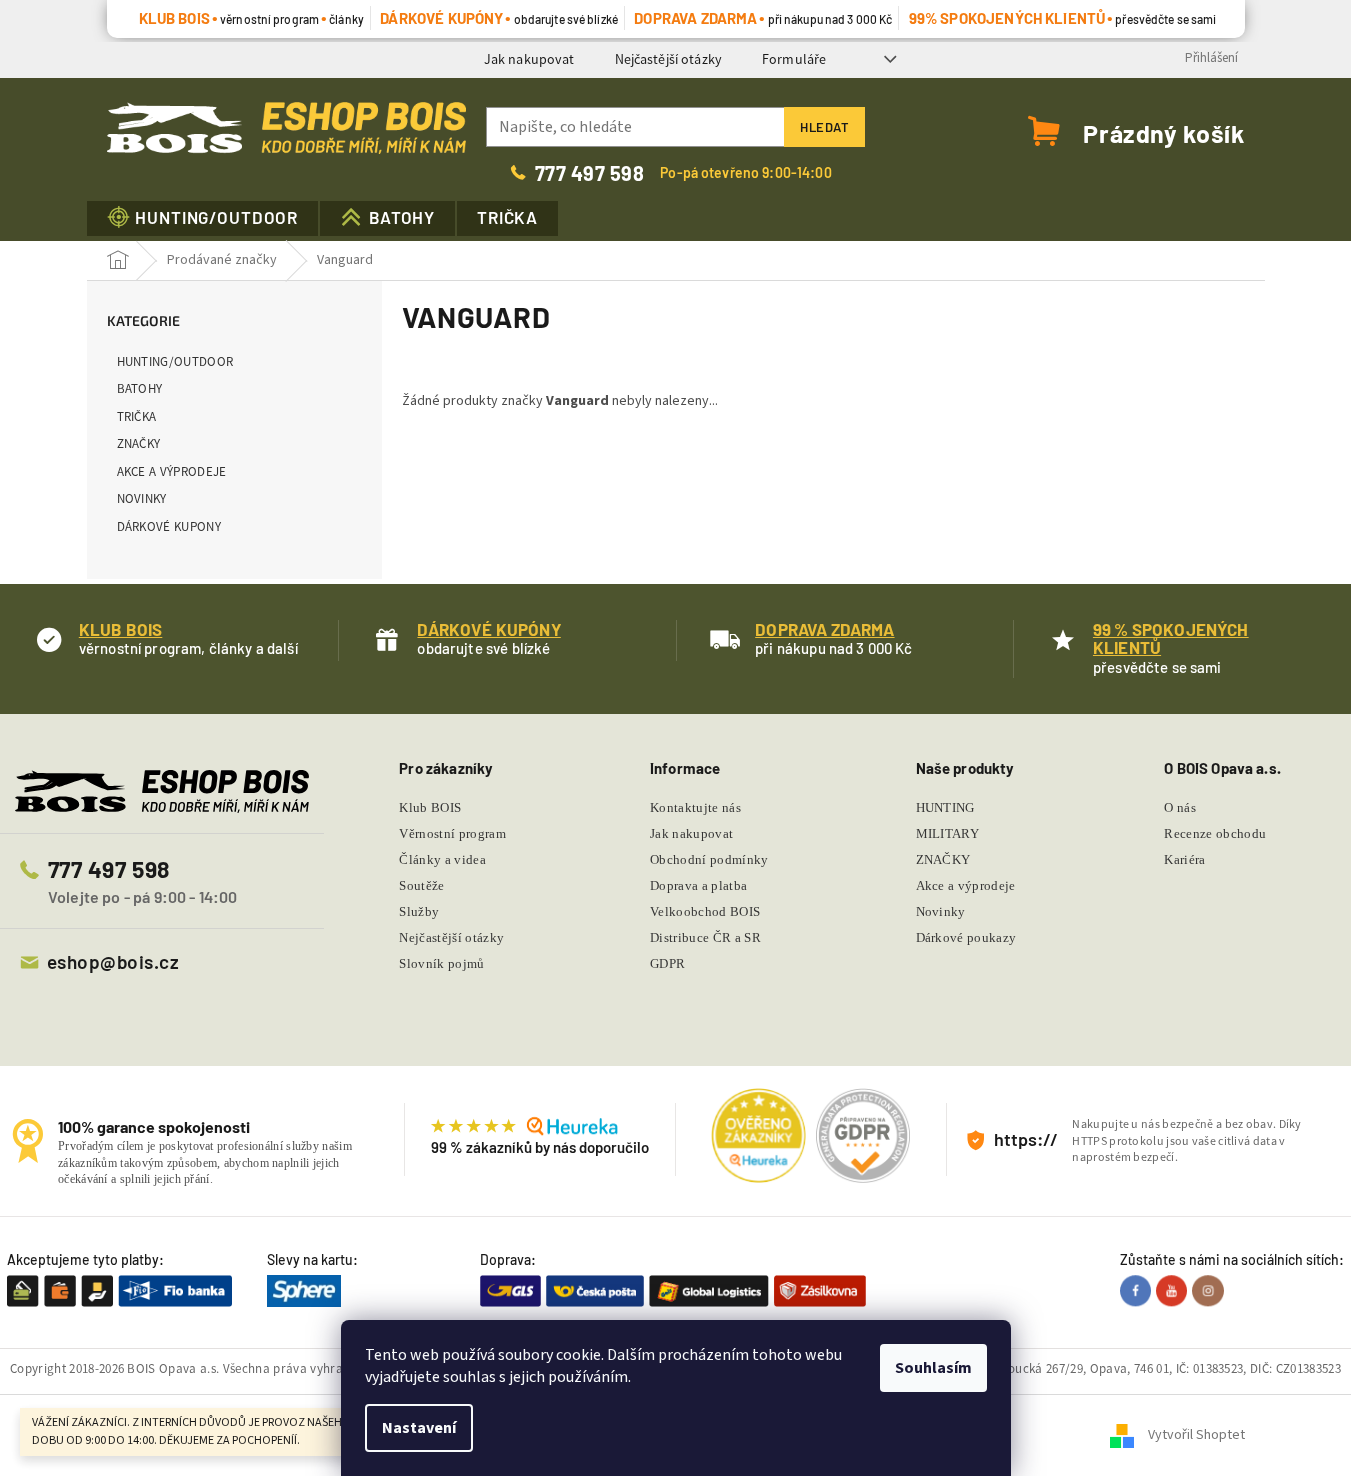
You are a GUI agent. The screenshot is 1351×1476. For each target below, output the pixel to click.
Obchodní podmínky (709, 859)
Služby (419, 911)
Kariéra (1184, 859)
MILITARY (948, 833)
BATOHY (140, 388)
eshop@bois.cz (113, 961)
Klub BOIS (430, 807)
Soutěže (421, 885)
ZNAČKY (139, 443)
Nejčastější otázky (669, 59)
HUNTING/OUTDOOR (175, 361)
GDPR (667, 963)
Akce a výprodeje (172, 471)
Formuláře (794, 59)
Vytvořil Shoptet (1196, 1435)
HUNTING (945, 807)
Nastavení (419, 1428)
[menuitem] (203, 218)
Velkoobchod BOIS (705, 911)
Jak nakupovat (529, 59)
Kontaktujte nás (695, 807)
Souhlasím (933, 1368)
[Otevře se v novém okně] (1138, 1290)
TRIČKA (137, 416)
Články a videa (442, 859)
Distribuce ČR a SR (705, 937)
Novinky (142, 498)
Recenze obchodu (1215, 833)
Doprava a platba (698, 885)
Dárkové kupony (169, 526)
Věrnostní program (452, 833)
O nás (1180, 807)
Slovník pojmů (441, 963)
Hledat (824, 127)
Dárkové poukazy (966, 937)
